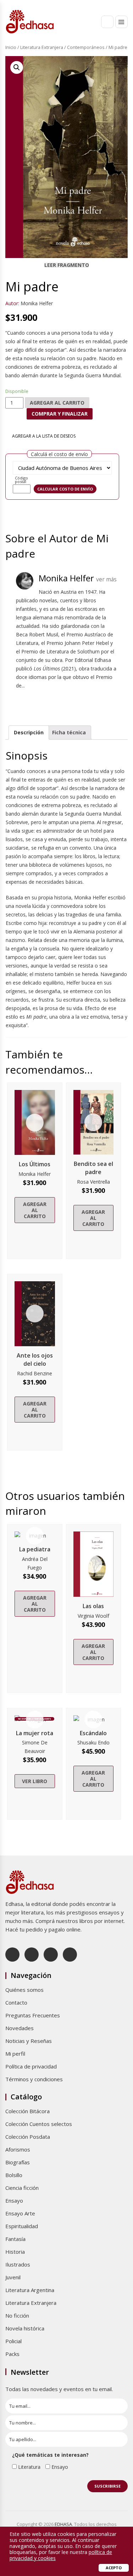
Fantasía (15, 2239)
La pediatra (35, 1549)
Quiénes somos (24, 1990)
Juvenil (13, 2277)
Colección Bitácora (27, 2111)
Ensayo (14, 2200)
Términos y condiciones (34, 2079)
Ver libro (35, 1781)
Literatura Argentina (30, 2290)
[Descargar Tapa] (114, 66)
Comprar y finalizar (60, 414)
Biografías (18, 2162)
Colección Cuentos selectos (39, 2124)
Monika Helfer (37, 303)
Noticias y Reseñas (29, 2041)
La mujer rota (35, 1733)
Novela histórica (25, 2328)
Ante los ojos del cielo (35, 1360)
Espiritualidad (22, 2226)
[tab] (29, 733)
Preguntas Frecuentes (33, 2015)
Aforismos (18, 2149)
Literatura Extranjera (42, 47)
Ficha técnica (69, 732)
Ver (35, 1123)
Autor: (12, 303)
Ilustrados (18, 2264)
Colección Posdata (28, 2137)
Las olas (93, 1606)
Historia (15, 2252)
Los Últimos (35, 1164)
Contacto (16, 2002)
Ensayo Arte (20, 2213)
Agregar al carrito (57, 403)
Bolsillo (14, 2175)
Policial (13, 2341)
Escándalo (93, 1733)
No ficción (17, 2315)
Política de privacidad (31, 2066)
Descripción (29, 732)
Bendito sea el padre (93, 1168)
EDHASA (63, 2524)
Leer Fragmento (67, 265)
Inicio (11, 47)
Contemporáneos (86, 47)
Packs (12, 2354)
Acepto (114, 2568)
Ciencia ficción (22, 2188)
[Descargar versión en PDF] (125, 66)
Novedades (20, 2028)
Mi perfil (15, 2054)
